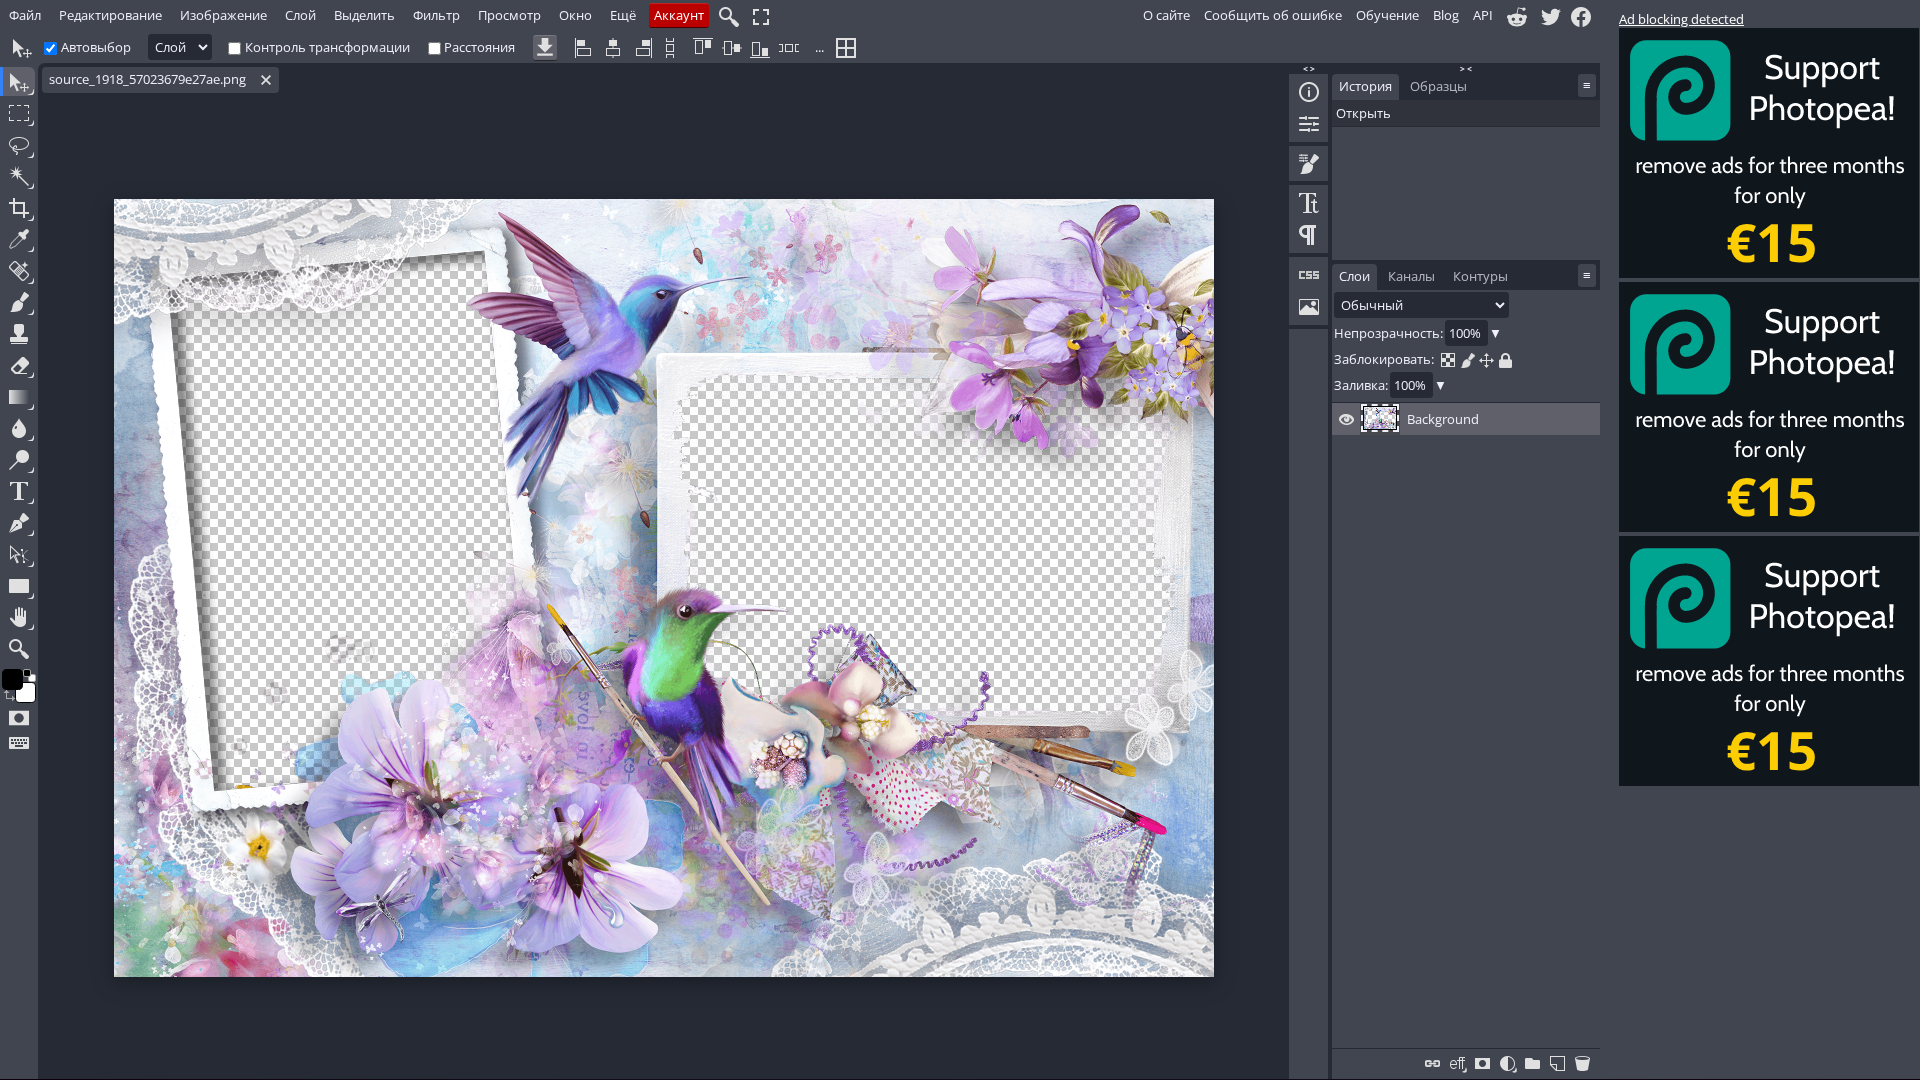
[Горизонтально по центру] (613, 48)
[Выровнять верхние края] (703, 48)
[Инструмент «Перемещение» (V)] (17, 81)
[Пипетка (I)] (19, 239)
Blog (1446, 15)
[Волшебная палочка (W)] (19, 176)
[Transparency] (1448, 359)
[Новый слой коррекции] (1507, 1062)
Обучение (1387, 15)
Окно (575, 15)
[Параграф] (1309, 235)
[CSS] (1309, 275)
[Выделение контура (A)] (19, 554)
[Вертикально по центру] (732, 48)
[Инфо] (1309, 92)
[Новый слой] (1557, 1062)
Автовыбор (96, 47)
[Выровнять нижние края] (760, 48)
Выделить (364, 15)
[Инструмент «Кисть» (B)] (19, 302)
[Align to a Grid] (846, 48)
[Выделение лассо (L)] (19, 144)
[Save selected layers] (545, 48)
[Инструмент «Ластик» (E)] (19, 365)
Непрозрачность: (1388, 333)
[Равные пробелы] (670, 48)
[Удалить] (1582, 1062)
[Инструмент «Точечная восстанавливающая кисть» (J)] (19, 270)
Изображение (223, 15)
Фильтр (436, 15)
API (1483, 15)
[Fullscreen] (761, 16)
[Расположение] (1486, 359)
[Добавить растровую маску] (1482, 1062)
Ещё (623, 15)
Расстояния (479, 47)
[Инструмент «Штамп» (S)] (19, 333)
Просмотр (509, 15)
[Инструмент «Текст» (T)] (19, 491)
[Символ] (1309, 203)
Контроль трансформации (327, 47)
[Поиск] (729, 16)
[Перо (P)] (19, 522)
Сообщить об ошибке (1273, 15)
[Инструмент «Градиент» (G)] (19, 396)
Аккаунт (679, 15)
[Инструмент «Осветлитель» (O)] (19, 459)
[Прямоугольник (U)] (19, 585)
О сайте (1166, 15)
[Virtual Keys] (19, 742)
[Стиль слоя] (1457, 1062)
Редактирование (110, 15)
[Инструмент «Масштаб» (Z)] (19, 648)
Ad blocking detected (1681, 19)
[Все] (1505, 359)
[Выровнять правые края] (642, 48)
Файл (25, 15)
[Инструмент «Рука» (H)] (19, 617)
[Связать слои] (1432, 1062)
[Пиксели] (1467, 359)
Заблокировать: (1385, 359)
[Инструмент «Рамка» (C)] (19, 207)
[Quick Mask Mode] (19, 718)
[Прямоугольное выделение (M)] (19, 113)
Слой (300, 15)
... (819, 47)
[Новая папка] (1532, 1062)
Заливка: (1361, 385)
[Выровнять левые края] (585, 48)
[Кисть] (1309, 164)
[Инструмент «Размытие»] (19, 428)
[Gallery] (1309, 307)
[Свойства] (1309, 124)
